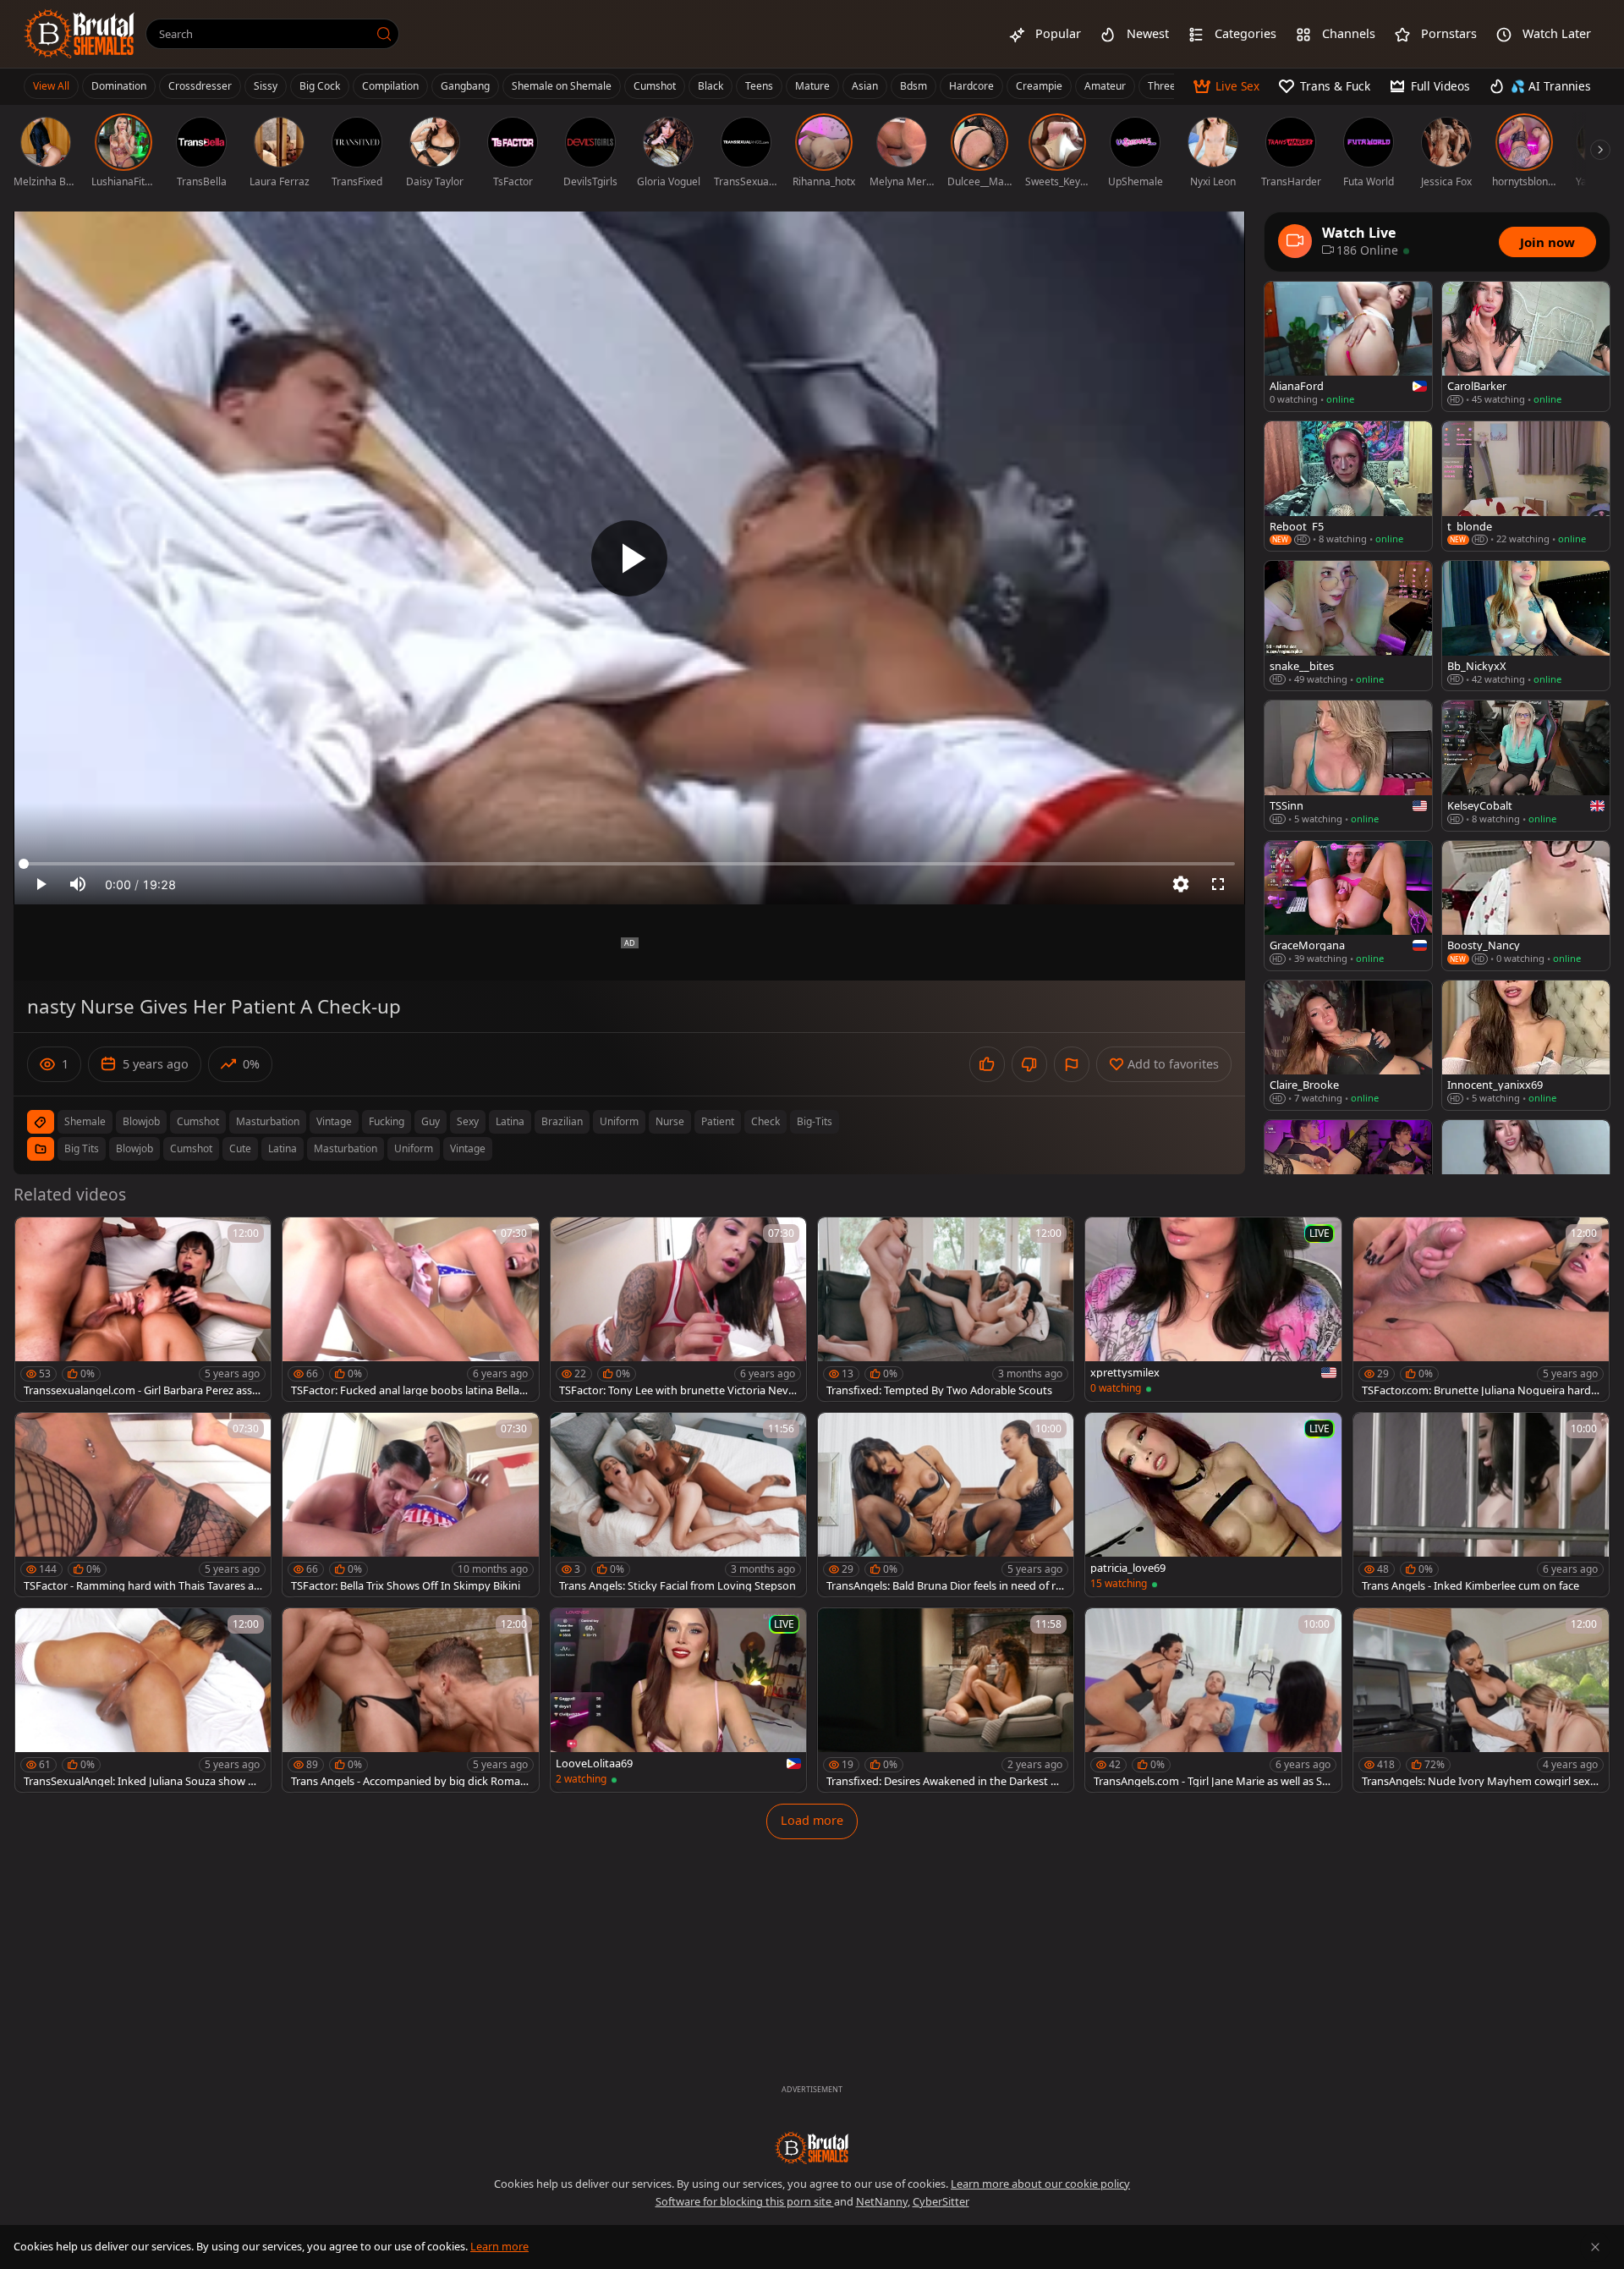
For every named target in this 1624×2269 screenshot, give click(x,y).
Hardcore (971, 86)
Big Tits (82, 1148)
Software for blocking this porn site (745, 2201)
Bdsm (913, 86)
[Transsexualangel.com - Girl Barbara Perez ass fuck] (143, 1309)
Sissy (266, 86)
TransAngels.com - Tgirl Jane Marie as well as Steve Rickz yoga (1213, 1781)
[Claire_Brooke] (1348, 1045)
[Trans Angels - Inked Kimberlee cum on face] (1481, 1505)
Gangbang (465, 86)
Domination (119, 86)
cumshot (198, 1121)
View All (51, 86)
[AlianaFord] (1348, 346)
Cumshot (655, 86)
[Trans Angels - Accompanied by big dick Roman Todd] (410, 1700)
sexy (468, 1121)
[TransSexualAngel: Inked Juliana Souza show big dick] (143, 1700)
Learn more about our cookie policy (1040, 2184)
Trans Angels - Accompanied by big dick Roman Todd (409, 1781)
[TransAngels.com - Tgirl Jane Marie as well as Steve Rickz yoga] (1213, 1700)
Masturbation (346, 1148)
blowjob (141, 1121)
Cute (240, 1148)
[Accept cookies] (1595, 2247)
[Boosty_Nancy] (1526, 906)
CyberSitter (941, 2201)
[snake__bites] (1348, 626)
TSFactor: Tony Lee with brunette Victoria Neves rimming (677, 1390)
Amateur (1105, 86)
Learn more (499, 2246)
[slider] (629, 864)
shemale (85, 1121)
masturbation (268, 1121)
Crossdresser (200, 86)
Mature (812, 86)
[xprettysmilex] (1213, 1309)
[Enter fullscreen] (1218, 884)
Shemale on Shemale (562, 86)
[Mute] (78, 884)
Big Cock (320, 86)
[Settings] (1181, 884)
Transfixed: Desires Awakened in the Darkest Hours (946, 1781)
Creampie (1039, 86)
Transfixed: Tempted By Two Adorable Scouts (939, 1390)
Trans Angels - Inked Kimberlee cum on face (1470, 1586)
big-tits (815, 1121)
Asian (865, 86)
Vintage (468, 1148)
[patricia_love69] (1213, 1505)
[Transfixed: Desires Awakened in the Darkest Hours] (946, 1700)
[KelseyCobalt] (1526, 765)
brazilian (562, 1121)
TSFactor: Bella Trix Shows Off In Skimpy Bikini (406, 1586)
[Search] (384, 34)
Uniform (414, 1148)
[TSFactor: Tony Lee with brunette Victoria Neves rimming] (678, 1309)
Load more (812, 1820)
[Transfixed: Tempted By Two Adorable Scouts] (946, 1309)
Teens (759, 86)
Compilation (390, 86)
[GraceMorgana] (1348, 906)
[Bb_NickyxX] (1526, 626)
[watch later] (36, 1238)
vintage (334, 1121)
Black (710, 86)
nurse (670, 1121)
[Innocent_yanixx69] (1526, 1045)
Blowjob (134, 1148)
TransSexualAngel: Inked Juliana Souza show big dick (140, 1781)
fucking (387, 1121)
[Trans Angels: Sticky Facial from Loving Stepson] (678, 1505)
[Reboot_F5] (1348, 486)
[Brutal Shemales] (80, 34)
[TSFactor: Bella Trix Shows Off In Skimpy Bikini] (410, 1505)
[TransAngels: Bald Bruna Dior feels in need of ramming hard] (946, 1505)
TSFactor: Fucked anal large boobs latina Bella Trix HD (409, 1390)
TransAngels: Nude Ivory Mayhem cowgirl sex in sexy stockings (1479, 1781)
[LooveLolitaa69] (678, 1700)
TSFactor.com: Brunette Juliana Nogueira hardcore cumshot (1479, 1390)
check (765, 1121)
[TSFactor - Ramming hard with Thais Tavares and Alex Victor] (143, 1505)
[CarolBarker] (1526, 346)
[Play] (629, 558)
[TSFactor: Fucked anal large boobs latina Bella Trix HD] (410, 1309)
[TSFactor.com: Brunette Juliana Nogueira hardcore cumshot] (1481, 1309)
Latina (283, 1148)
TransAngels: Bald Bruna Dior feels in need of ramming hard (944, 1586)
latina (510, 1121)
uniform (619, 1121)
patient (718, 1121)
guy (431, 1121)
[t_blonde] (1526, 486)
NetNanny (882, 2201)
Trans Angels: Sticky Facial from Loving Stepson (678, 1586)
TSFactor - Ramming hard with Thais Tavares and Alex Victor (142, 1586)
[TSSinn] (1348, 765)
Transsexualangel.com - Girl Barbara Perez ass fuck (141, 1390)
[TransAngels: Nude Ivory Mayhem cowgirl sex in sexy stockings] (1481, 1700)
